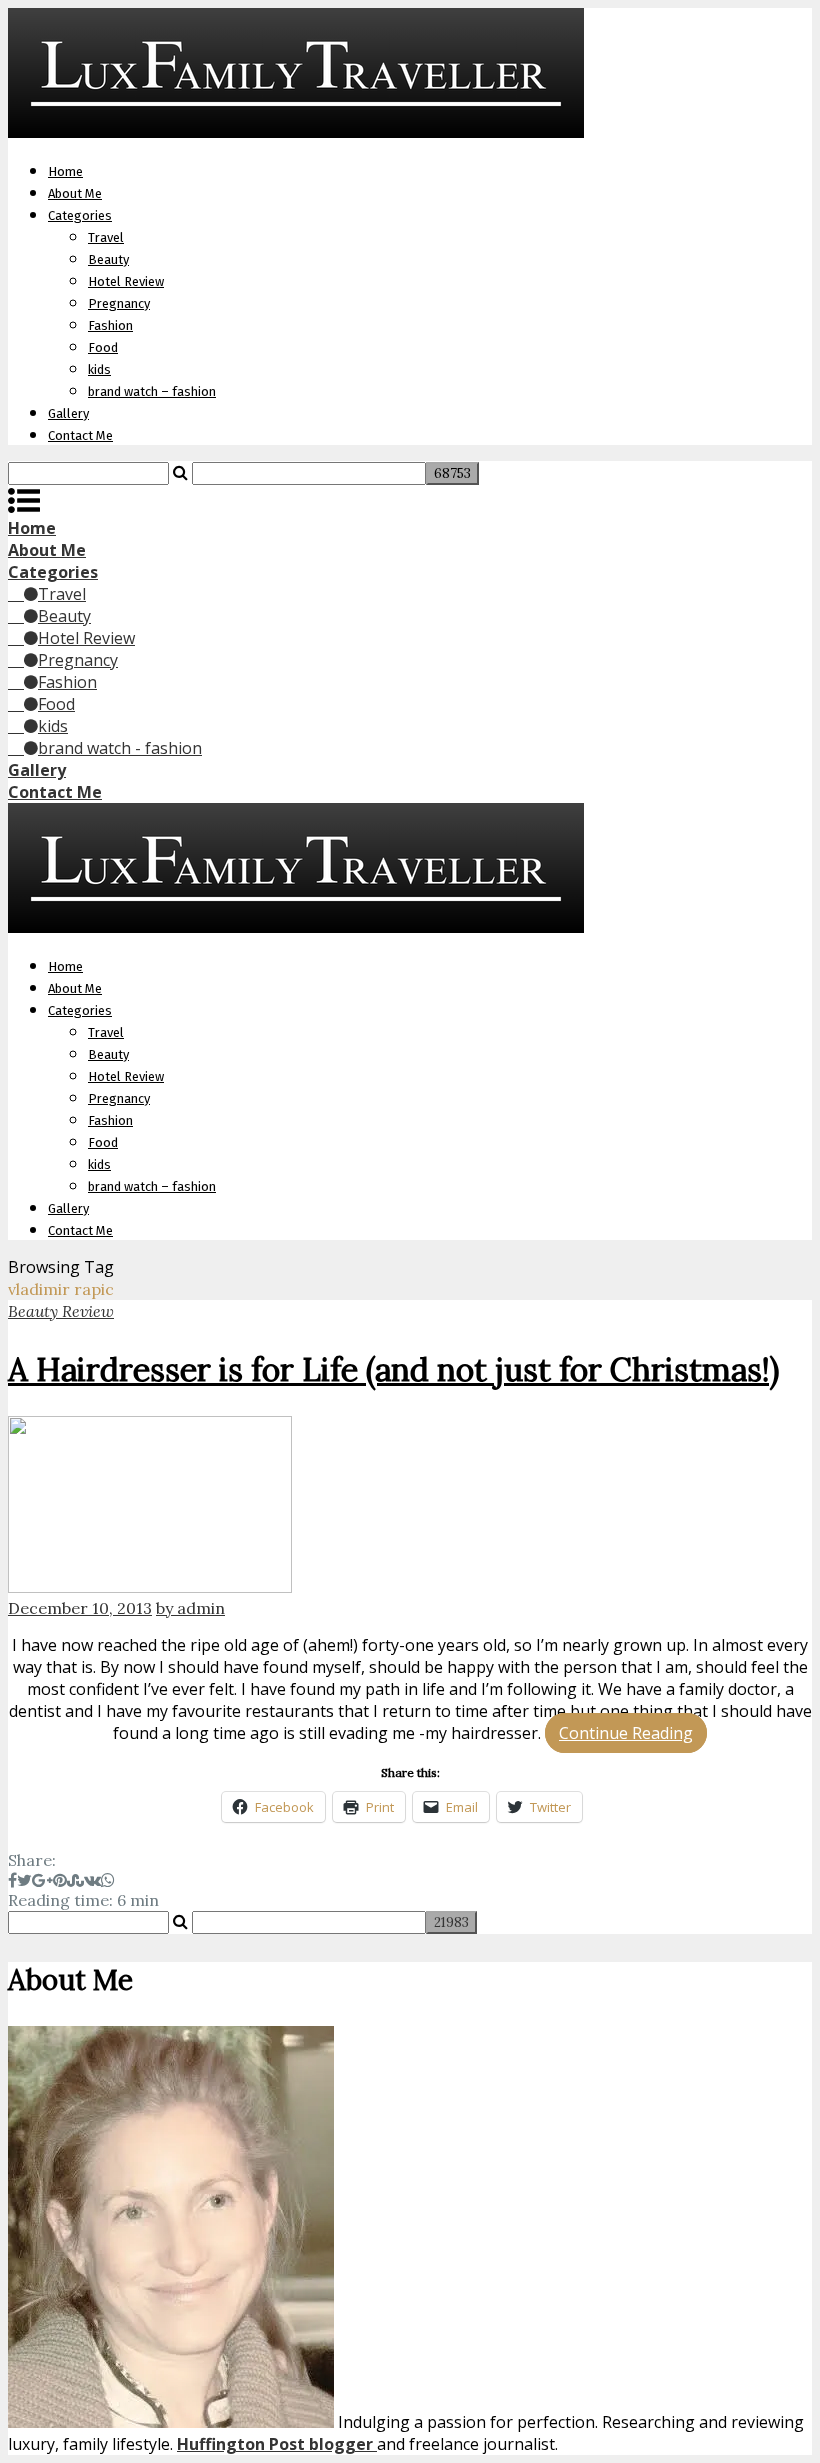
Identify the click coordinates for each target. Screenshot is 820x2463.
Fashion (110, 325)
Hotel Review (126, 281)
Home (65, 171)
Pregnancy (119, 303)
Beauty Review (61, 1311)
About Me (75, 193)
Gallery (68, 413)
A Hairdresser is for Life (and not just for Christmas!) (393, 1369)
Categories (80, 215)
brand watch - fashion (120, 748)
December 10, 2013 (80, 1608)
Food (103, 347)
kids (99, 369)
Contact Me (80, 435)
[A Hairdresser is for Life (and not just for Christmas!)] (410, 1507)
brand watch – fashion (152, 391)
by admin (190, 1608)
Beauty (108, 259)
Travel (106, 237)
